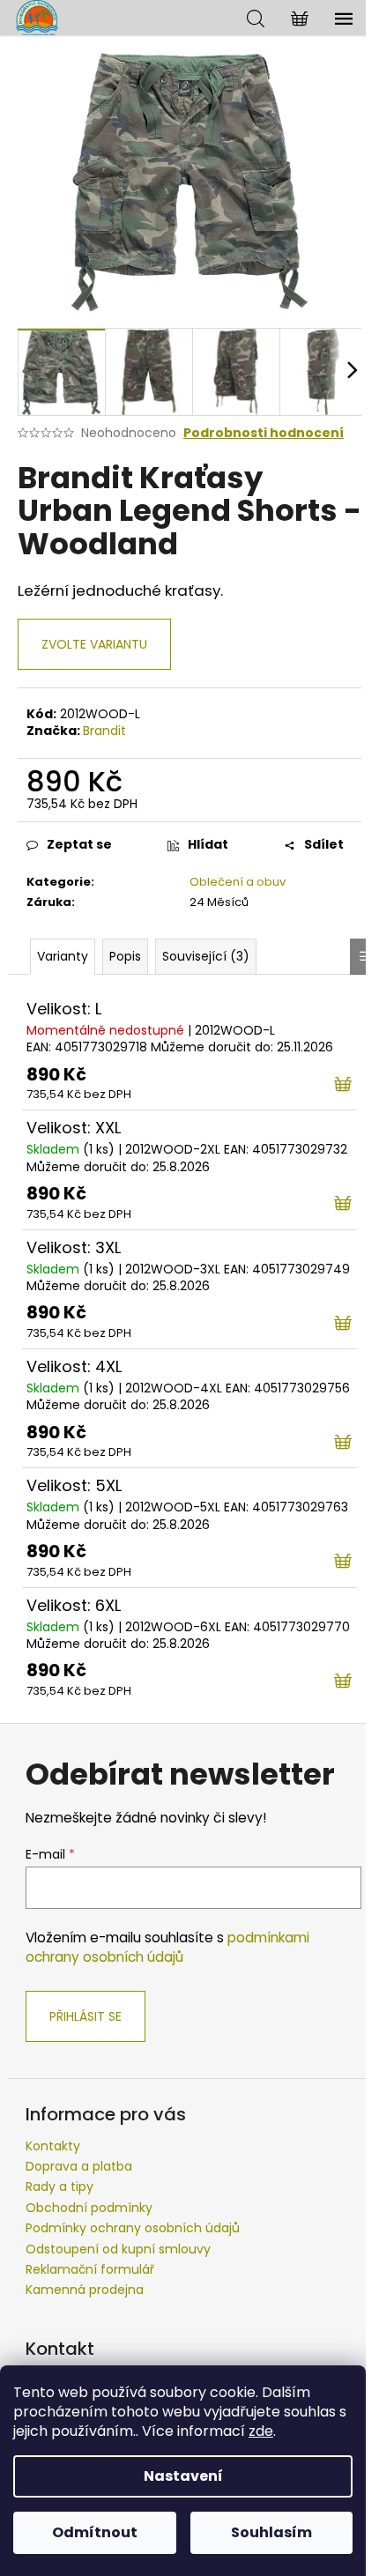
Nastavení (183, 2476)
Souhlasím (271, 2532)
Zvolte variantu (94, 644)
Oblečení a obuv (238, 882)
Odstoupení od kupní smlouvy (118, 2249)
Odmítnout (95, 2532)
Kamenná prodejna (85, 2290)
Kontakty (53, 2146)
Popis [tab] (125, 956)
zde (261, 2431)
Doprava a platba (79, 2166)
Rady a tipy (59, 2186)
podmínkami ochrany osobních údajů (167, 1947)
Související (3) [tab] (206, 956)
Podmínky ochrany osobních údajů (133, 2228)
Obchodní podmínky (89, 2208)
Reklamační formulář (90, 2269)
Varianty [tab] (63, 956)
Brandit (104, 731)
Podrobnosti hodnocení (264, 433)
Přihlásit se (85, 2016)
